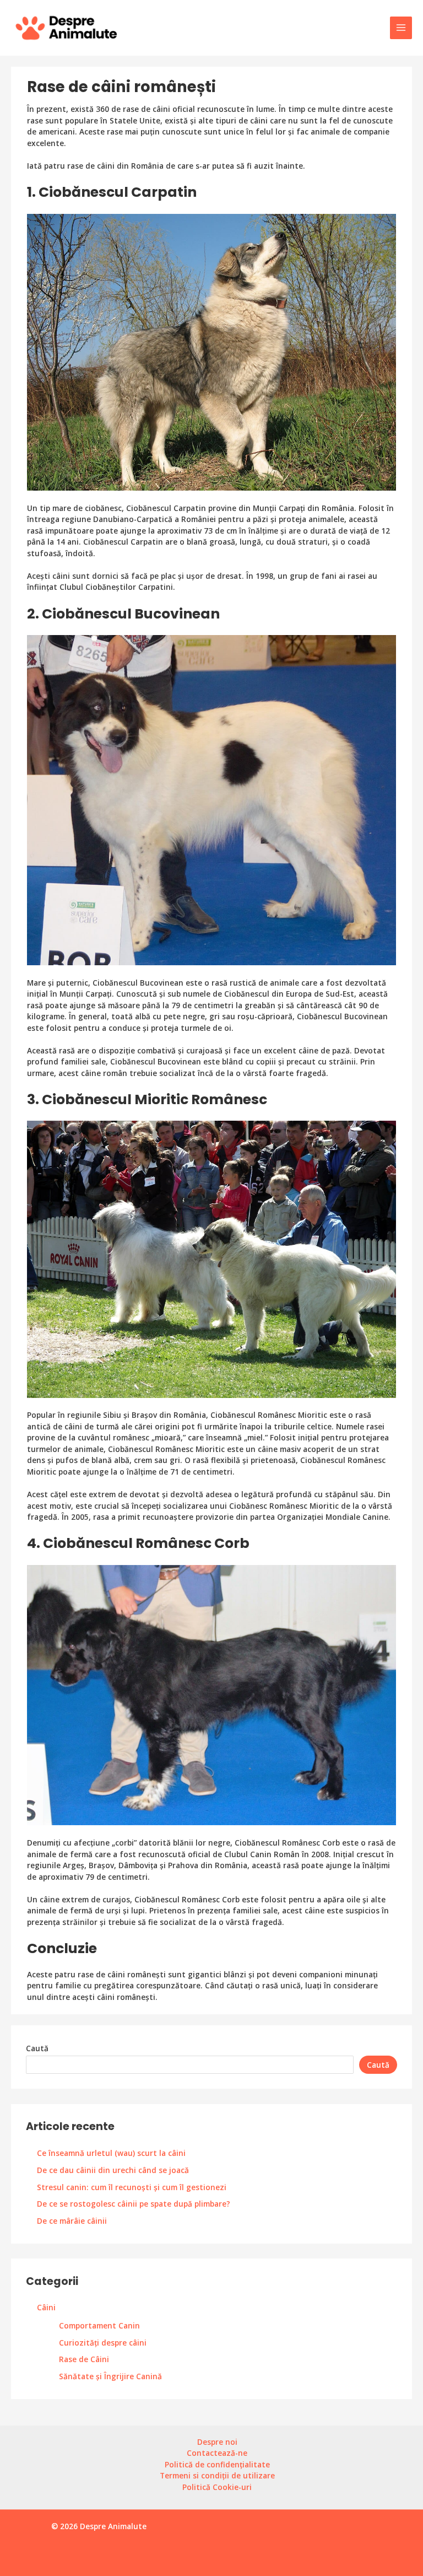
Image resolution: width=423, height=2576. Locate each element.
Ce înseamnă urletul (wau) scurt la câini (111, 2153)
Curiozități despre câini (103, 2343)
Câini (46, 2307)
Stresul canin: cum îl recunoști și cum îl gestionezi (132, 2187)
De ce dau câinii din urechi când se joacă (113, 2170)
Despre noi (217, 2442)
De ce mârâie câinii (72, 2221)
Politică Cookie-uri (217, 2487)
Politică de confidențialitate (217, 2464)
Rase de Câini (84, 2359)
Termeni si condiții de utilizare (217, 2475)
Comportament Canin (99, 2325)
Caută (37, 2048)
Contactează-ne (217, 2453)
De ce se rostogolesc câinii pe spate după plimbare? (134, 2204)
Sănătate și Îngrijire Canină (110, 2376)
